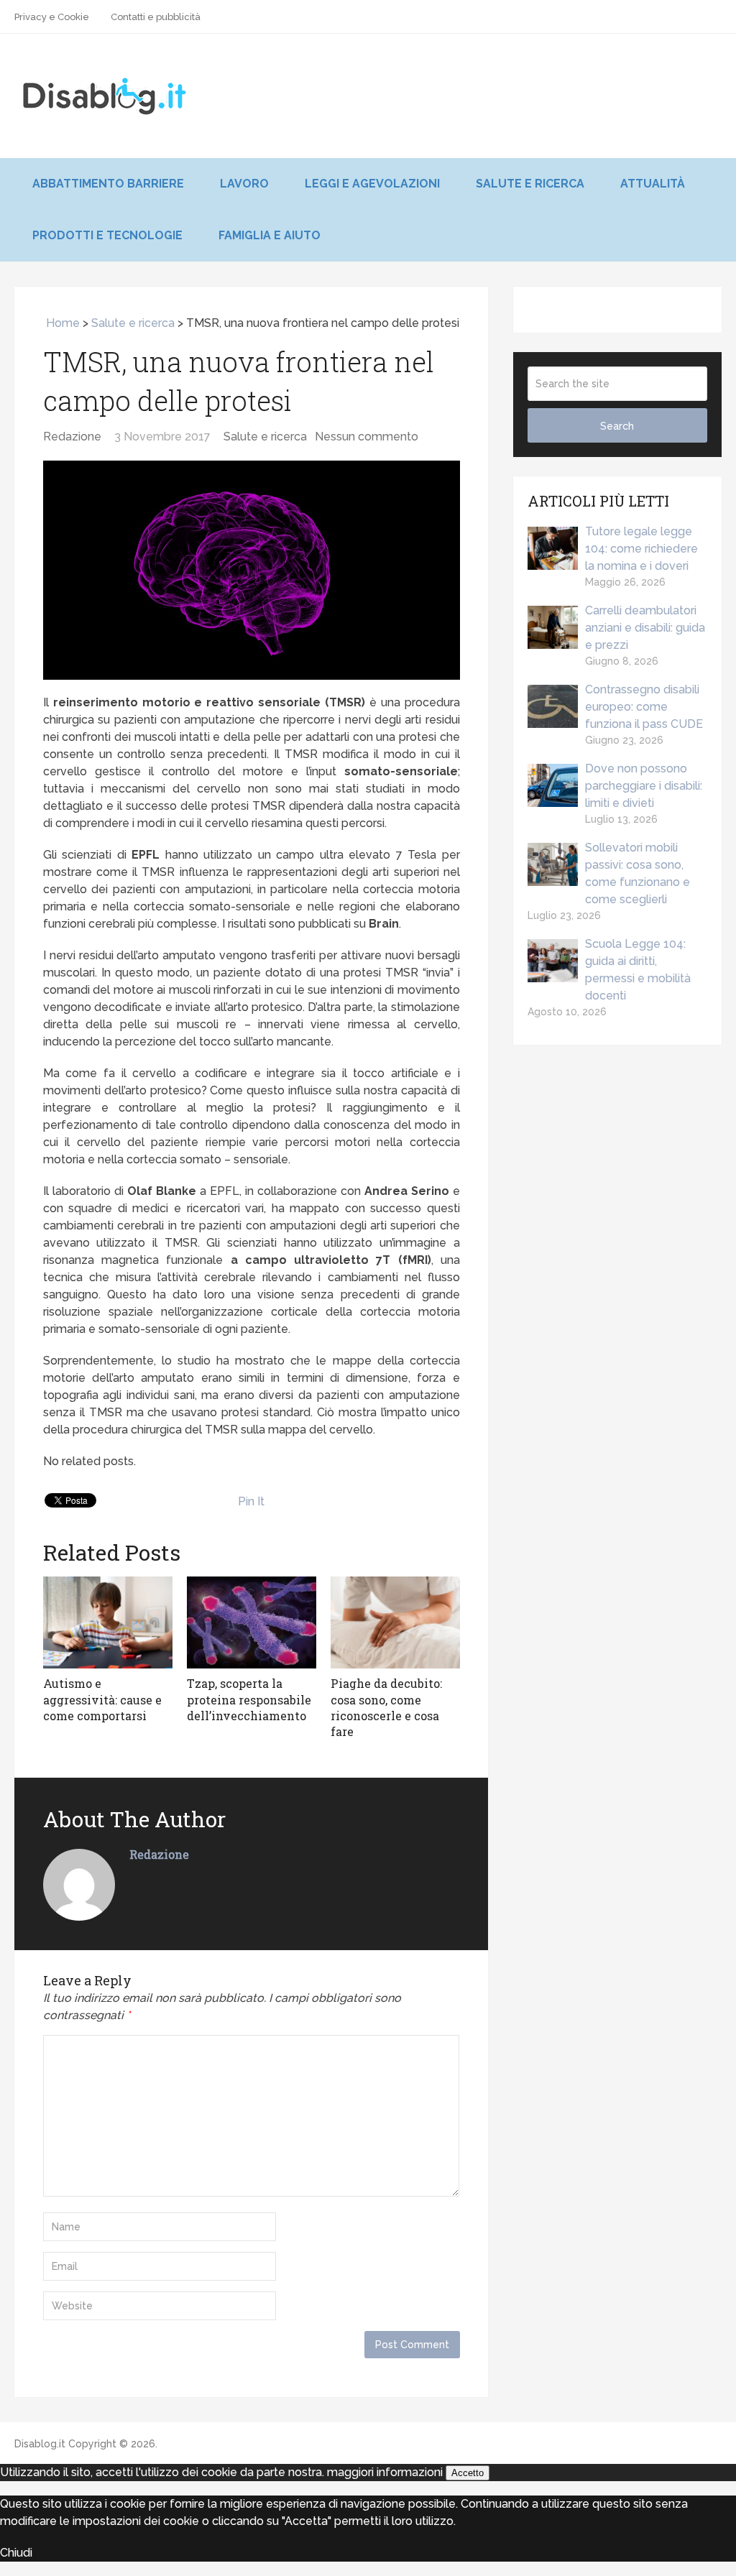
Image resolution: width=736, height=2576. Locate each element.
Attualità (653, 184)
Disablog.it (40, 2444)
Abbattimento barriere (108, 184)
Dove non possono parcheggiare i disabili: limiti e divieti (644, 786)
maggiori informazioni (385, 2472)
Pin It (251, 1501)
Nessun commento (367, 437)
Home (61, 323)
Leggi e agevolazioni (372, 184)
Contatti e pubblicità (156, 17)
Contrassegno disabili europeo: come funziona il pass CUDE (644, 707)
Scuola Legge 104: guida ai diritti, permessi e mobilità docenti (638, 970)
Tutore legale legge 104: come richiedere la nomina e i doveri (641, 549)
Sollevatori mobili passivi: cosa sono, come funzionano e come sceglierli (638, 873)
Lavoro (244, 184)
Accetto (468, 2473)
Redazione (72, 437)
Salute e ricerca (530, 184)
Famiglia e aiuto (270, 235)
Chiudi (16, 2553)
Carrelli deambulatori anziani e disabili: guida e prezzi (645, 628)
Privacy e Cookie (52, 17)
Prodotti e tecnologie (107, 235)
